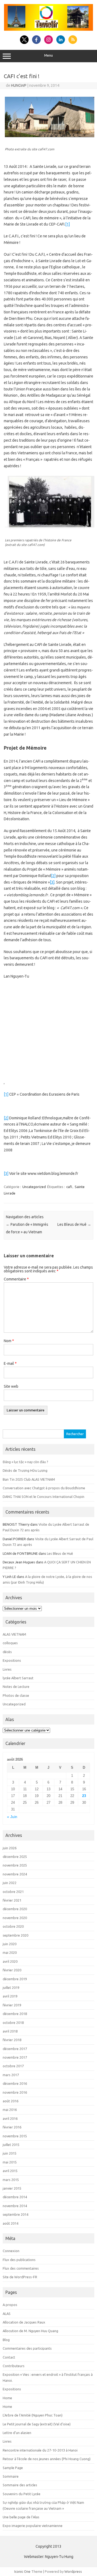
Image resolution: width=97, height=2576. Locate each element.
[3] (52, 882)
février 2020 (12, 1970)
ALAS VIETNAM (14, 1634)
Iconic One (22, 2571)
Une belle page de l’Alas (21, 2517)
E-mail (10, 1363)
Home (7, 2398)
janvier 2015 (12, 2188)
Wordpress (73, 2571)
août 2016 (11, 2101)
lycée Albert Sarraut (18, 1678)
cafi (69, 1187)
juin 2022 (10, 1883)
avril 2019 (10, 1996)
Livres (7, 1669)
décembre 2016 (15, 2083)
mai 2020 (10, 1952)
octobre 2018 (13, 2023)
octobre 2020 (13, 1926)
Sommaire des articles (20, 2485)
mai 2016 (10, 2110)
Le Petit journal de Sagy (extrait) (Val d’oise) (37, 2424)
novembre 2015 (15, 2136)
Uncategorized (34, 1187)
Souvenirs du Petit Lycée (22, 2494)
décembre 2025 (15, 1857)
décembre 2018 (15, 2014)
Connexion (11, 2251)
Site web (11, 1386)
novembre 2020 (15, 1918)
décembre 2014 (15, 2197)
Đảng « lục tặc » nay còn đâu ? (25, 1462)
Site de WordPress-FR (20, 2277)
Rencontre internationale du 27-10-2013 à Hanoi (40, 2450)
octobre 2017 (13, 2066)
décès (7, 1652)
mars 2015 (11, 2180)
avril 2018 (10, 2031)
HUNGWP (19, 85)
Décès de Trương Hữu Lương (25, 1470)
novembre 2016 (15, 2092)
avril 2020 (10, 1961)
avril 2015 (10, 2171)
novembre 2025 (15, 1865)
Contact (9, 2357)
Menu (48, 55)
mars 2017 (11, 2075)
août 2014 (11, 2223)
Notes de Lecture (16, 1687)
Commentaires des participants (27, 2348)
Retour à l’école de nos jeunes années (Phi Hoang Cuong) (47, 2459)
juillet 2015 (11, 2145)
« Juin (12, 1817)
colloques (10, 1643)
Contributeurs (14, 2366)
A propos (10, 2305)
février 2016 (12, 2127)
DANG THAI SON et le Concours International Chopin (44, 1497)
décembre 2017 (15, 2049)
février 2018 (12, 2040)
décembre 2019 (15, 1979)
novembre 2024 (15, 1874)
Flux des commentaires (21, 2268)
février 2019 (12, 2005)
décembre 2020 (15, 1909)
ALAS (7, 2314)
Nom (9, 1341)
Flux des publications (19, 2260)
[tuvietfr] (48, 29)
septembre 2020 (15, 1935)
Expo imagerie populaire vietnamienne (33, 2526)
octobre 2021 (13, 1892)
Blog (6, 2340)
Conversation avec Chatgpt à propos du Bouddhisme (44, 1488)
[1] (67, 224)
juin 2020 (10, 1944)
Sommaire (11, 2476)
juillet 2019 (11, 1988)
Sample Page (13, 2468)
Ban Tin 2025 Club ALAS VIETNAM (29, 1479)
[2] (53, 876)
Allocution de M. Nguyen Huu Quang (30, 2331)
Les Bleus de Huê (74, 1224)
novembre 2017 (15, 2057)
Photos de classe (16, 1695)
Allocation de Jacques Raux (24, 2322)
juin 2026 (10, 1848)
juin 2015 (10, 2153)
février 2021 (12, 1900)
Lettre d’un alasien (17, 2433)
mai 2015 (10, 2162)
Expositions (12, 1660)
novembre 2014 (15, 2206)
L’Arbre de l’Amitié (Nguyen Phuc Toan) (33, 2415)
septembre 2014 (15, 2214)
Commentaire (16, 1279)
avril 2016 (10, 2118)
